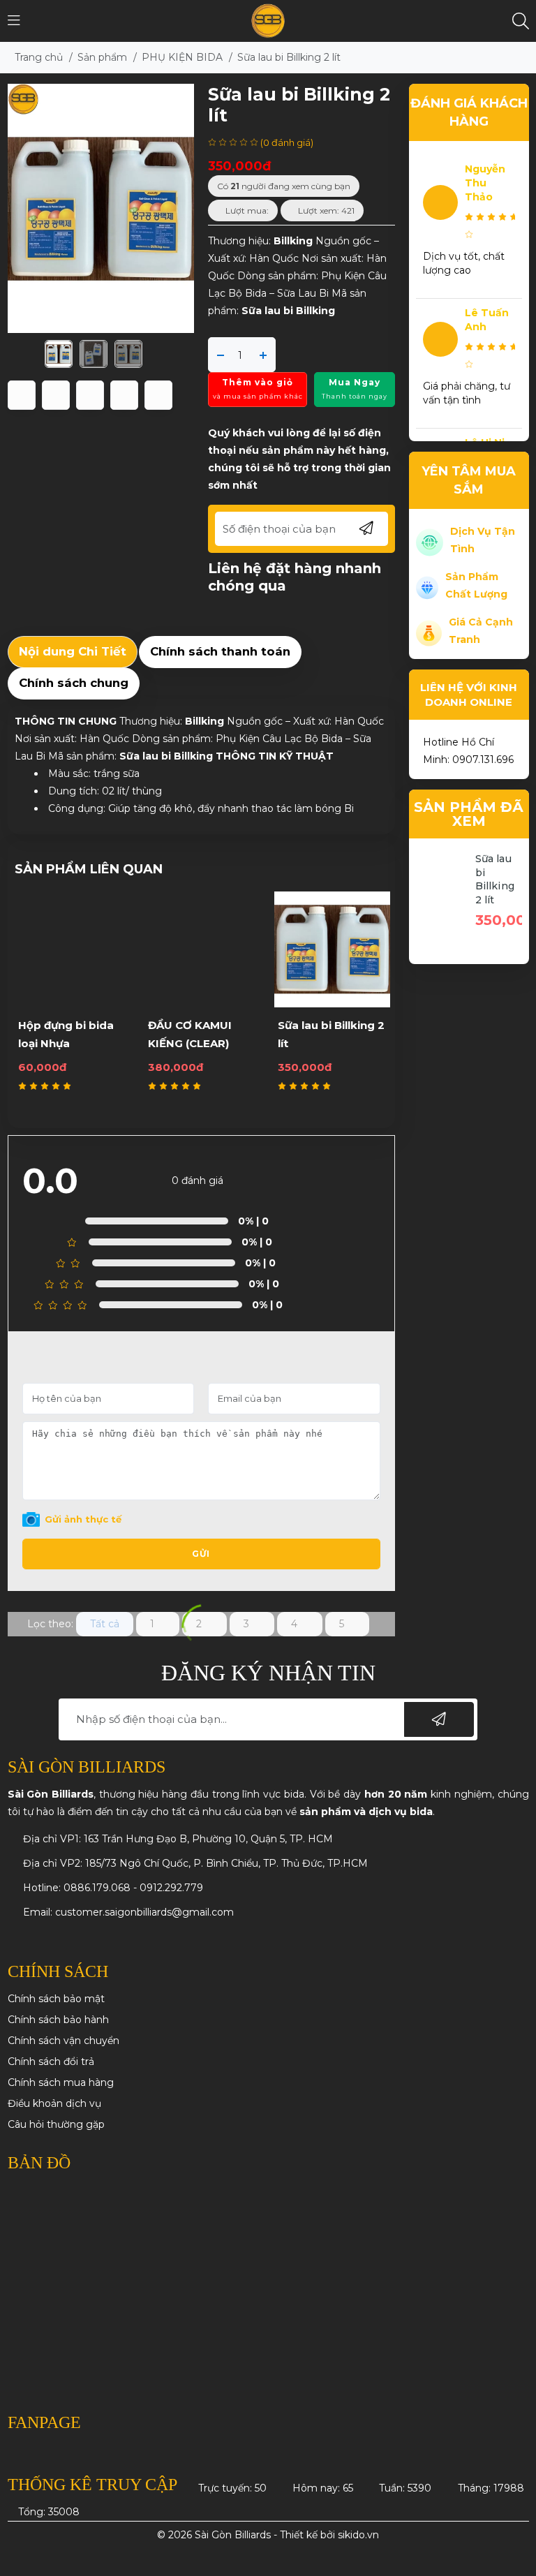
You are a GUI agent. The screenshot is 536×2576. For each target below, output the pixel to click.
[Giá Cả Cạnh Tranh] (429, 632)
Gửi (201, 1554)
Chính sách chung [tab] (74, 683)
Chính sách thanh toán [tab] (220, 651)
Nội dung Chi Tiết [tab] (73, 651)
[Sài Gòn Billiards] (268, 20)
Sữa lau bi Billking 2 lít (495, 879)
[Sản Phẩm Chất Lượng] (427, 586)
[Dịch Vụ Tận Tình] (430, 541)
